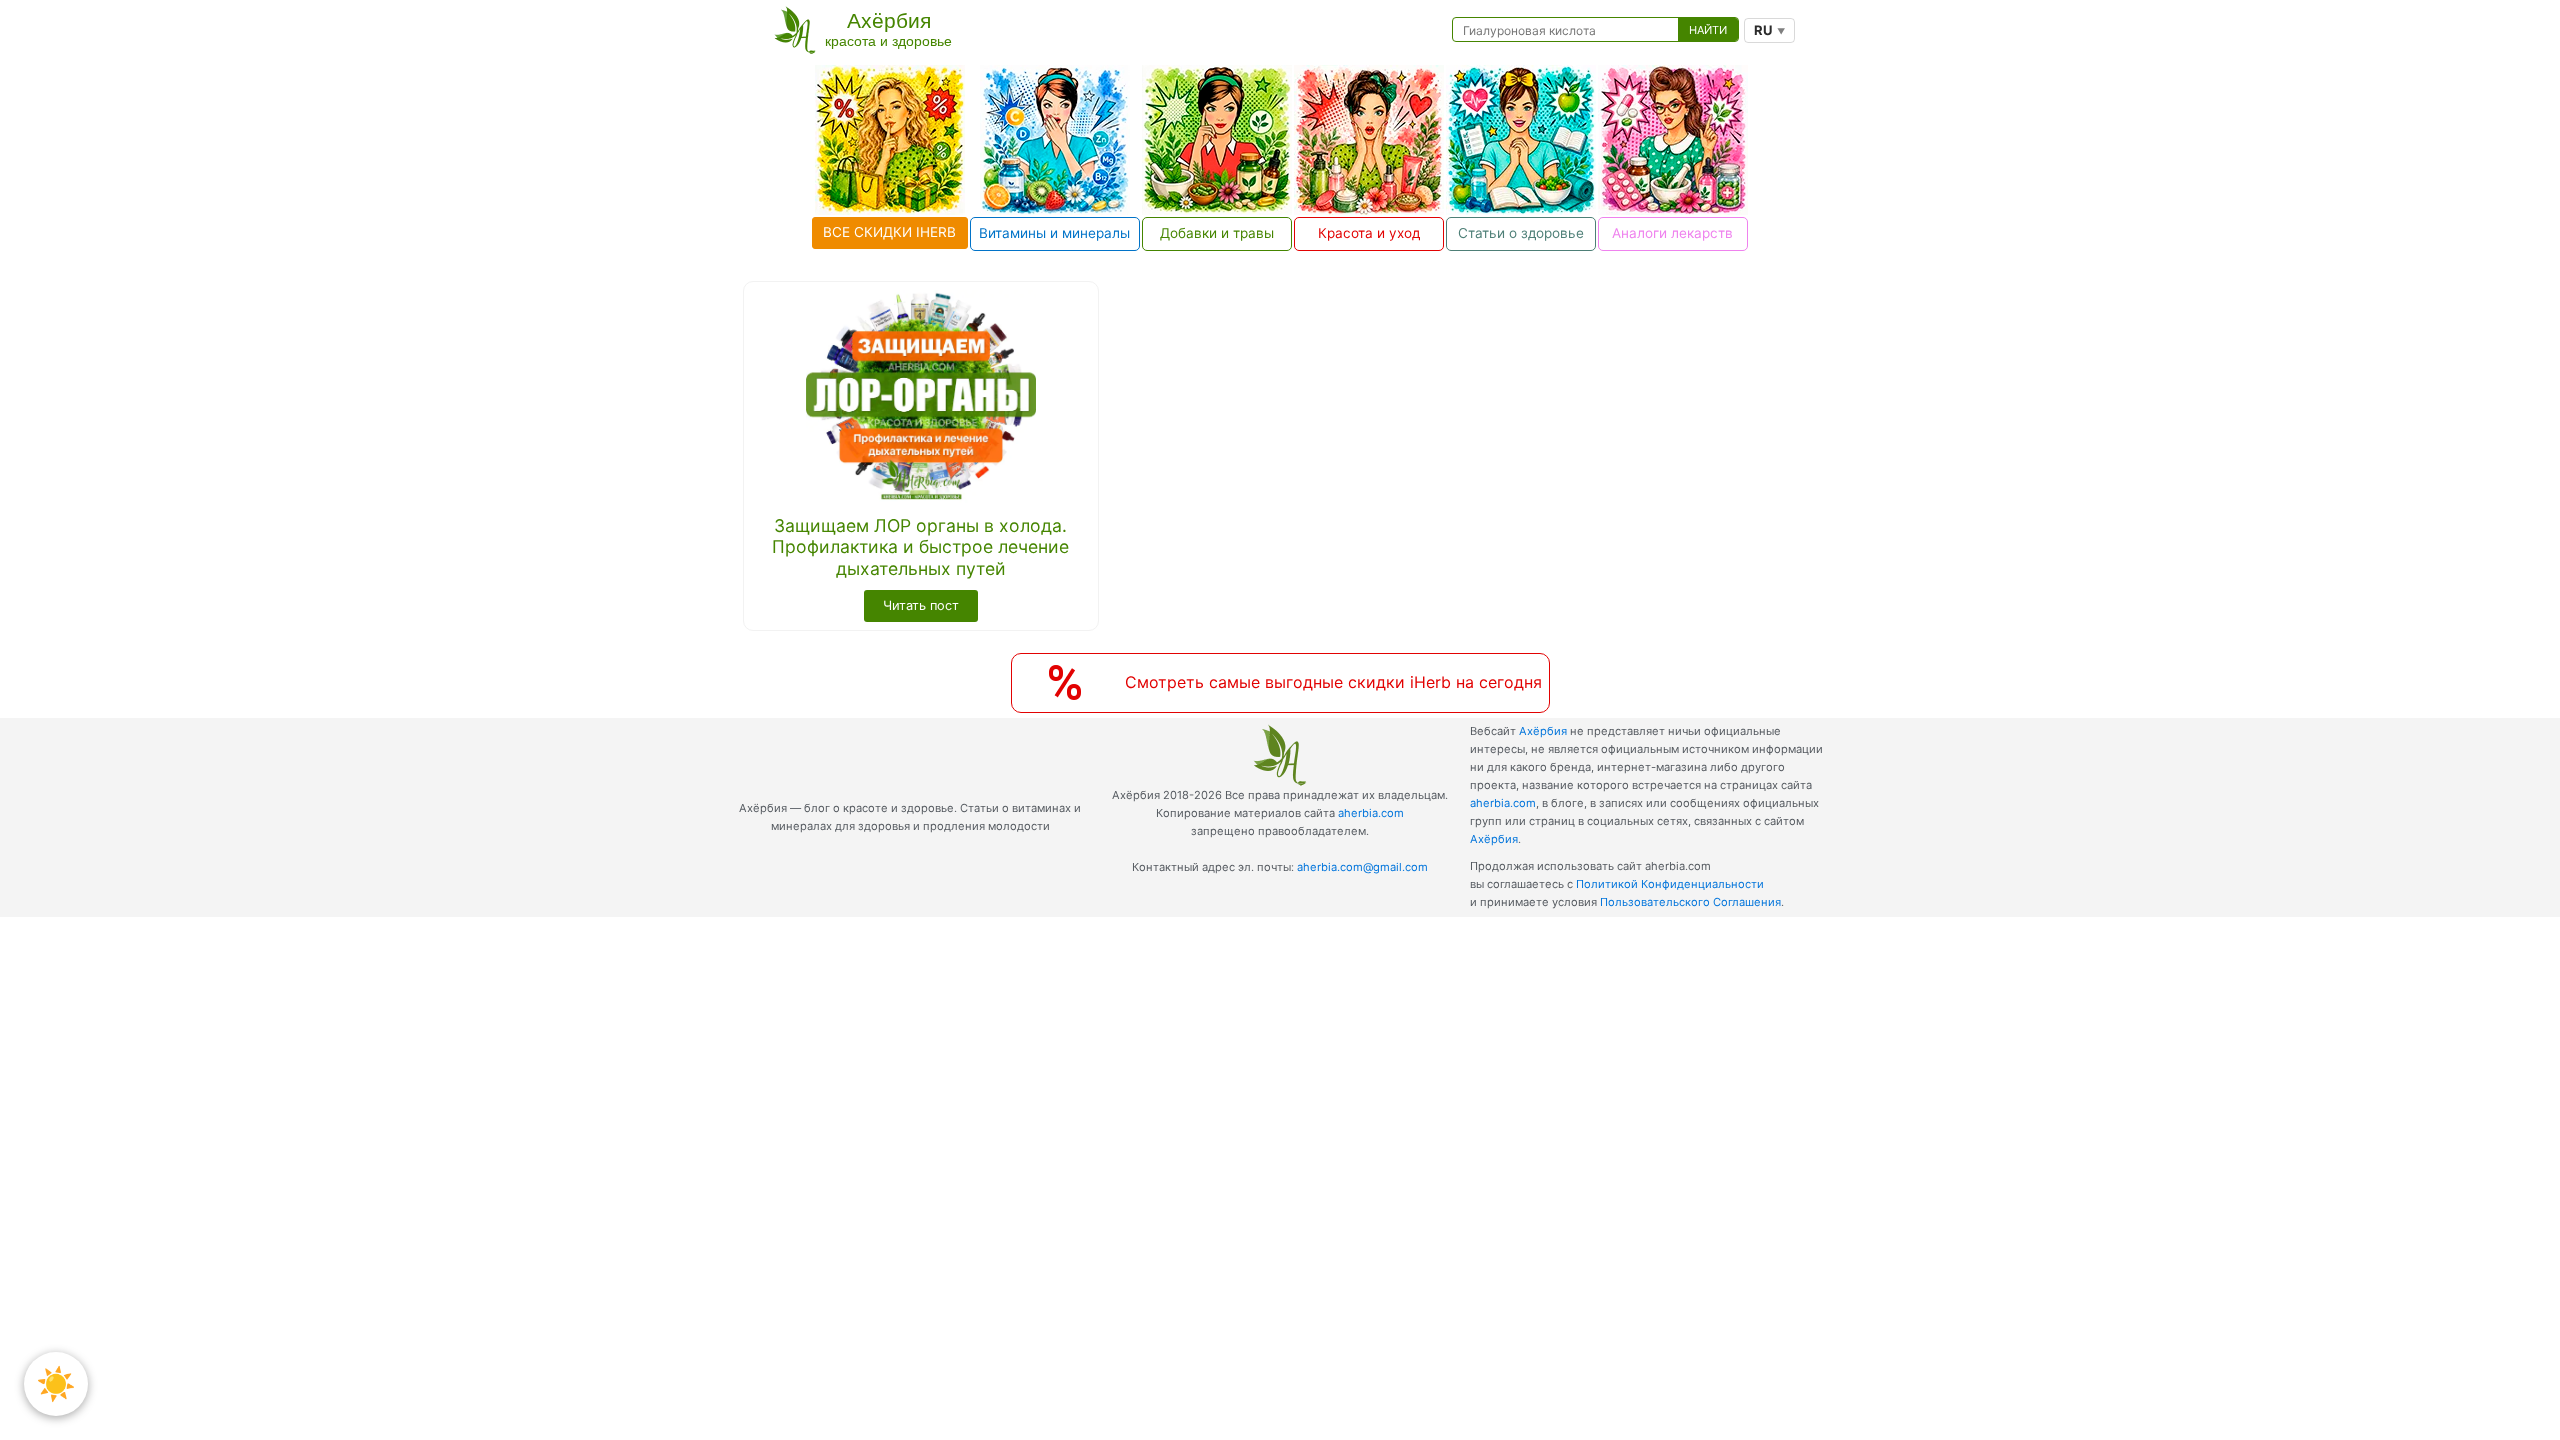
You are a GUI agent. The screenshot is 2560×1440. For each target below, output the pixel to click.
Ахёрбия (1543, 731)
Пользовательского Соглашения (1690, 902)
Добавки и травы (1217, 233)
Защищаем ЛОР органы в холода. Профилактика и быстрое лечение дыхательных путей (920, 546)
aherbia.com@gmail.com (1362, 867)
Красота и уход (1369, 233)
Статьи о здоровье (1521, 233)
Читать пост (921, 605)
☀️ (56, 1383)
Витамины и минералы (1054, 233)
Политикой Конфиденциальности (1670, 884)
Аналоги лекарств (1672, 233)
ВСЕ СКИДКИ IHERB (889, 232)
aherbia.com (1371, 813)
